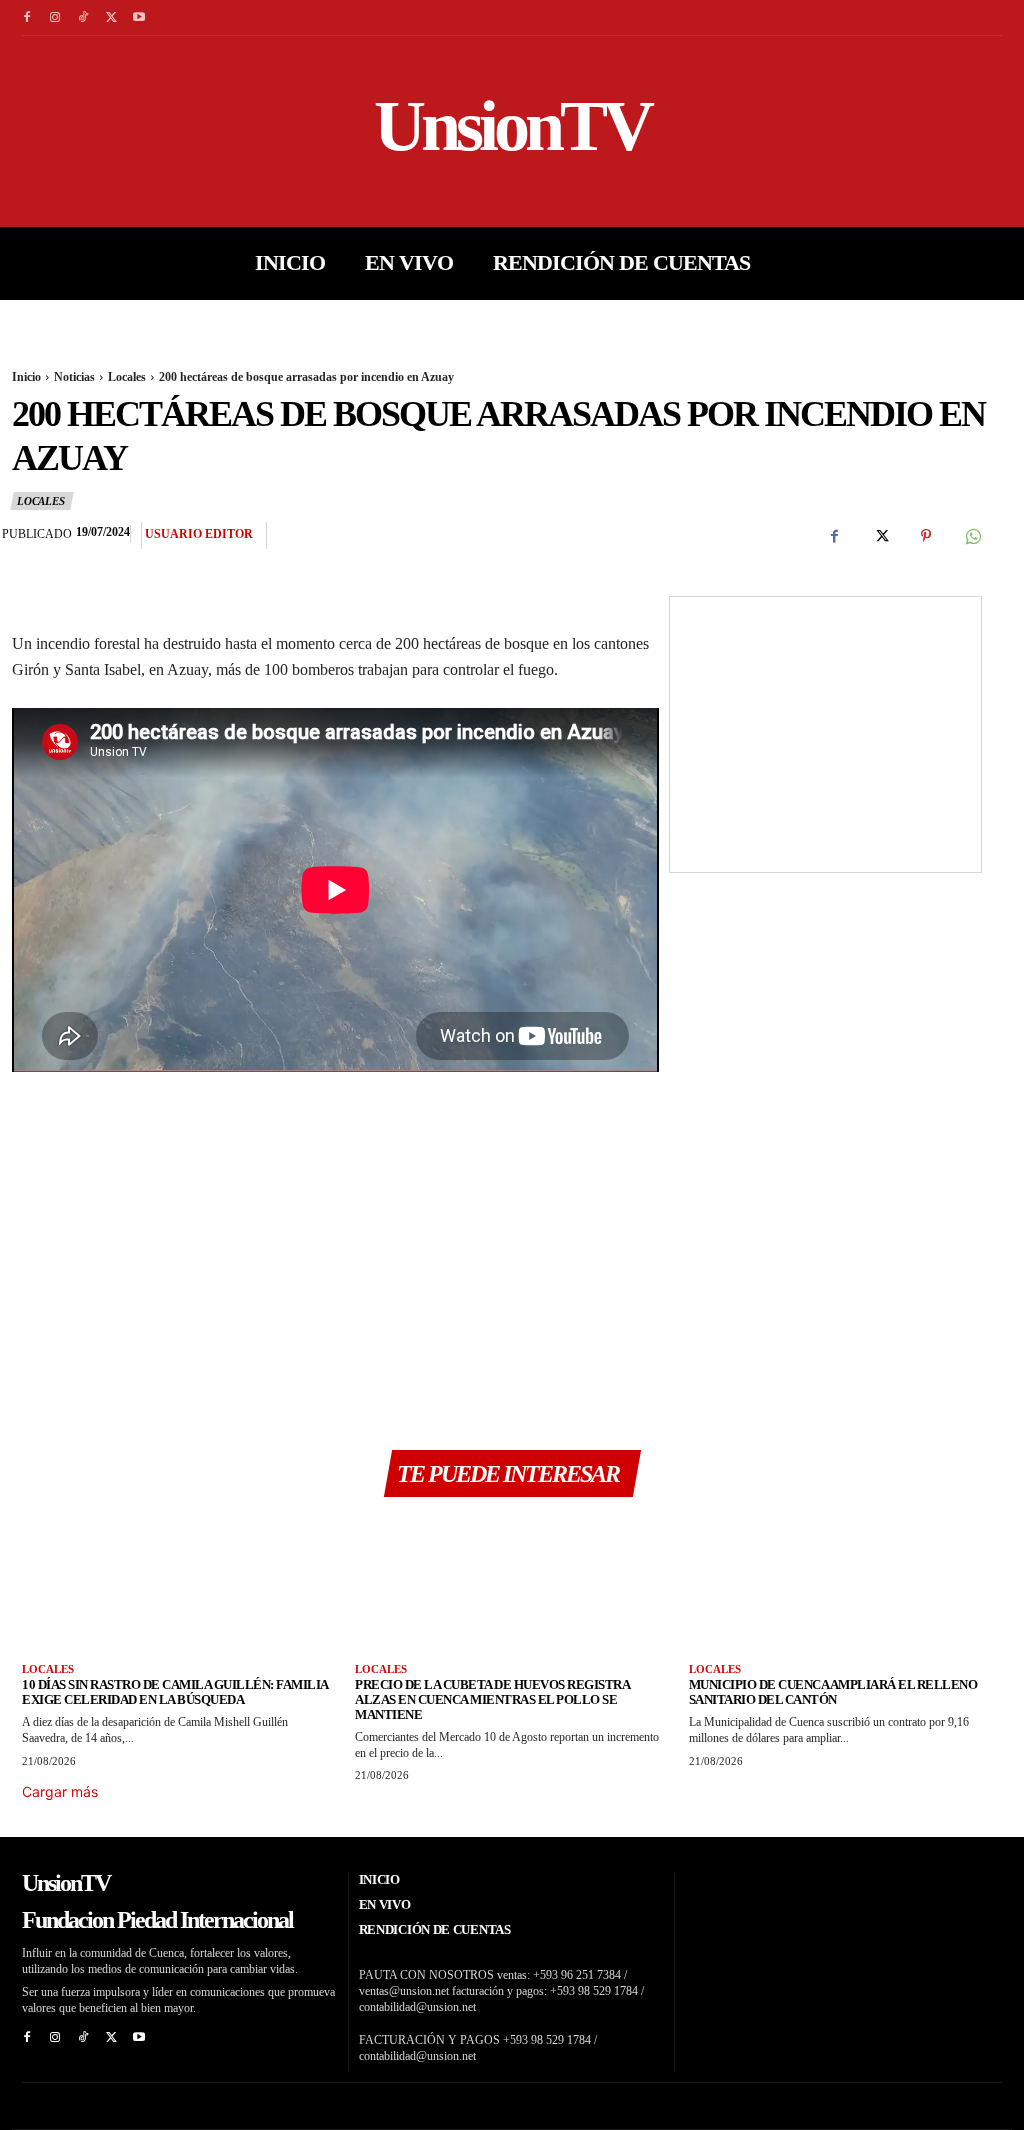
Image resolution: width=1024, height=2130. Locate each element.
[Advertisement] (335, 1253)
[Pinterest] (926, 536)
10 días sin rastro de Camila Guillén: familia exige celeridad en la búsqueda (175, 1692)
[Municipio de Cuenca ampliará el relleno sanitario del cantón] (845, 1587)
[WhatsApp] (972, 536)
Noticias (74, 377)
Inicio (26, 377)
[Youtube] (139, 18)
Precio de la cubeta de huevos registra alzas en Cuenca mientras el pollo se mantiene (492, 1699)
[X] (111, 18)
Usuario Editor (199, 534)
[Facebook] (27, 18)
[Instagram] (55, 18)
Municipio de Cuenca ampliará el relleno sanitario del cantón (833, 1692)
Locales (127, 377)
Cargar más (60, 1791)
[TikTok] (83, 18)
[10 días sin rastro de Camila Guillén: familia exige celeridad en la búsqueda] (178, 1587)
